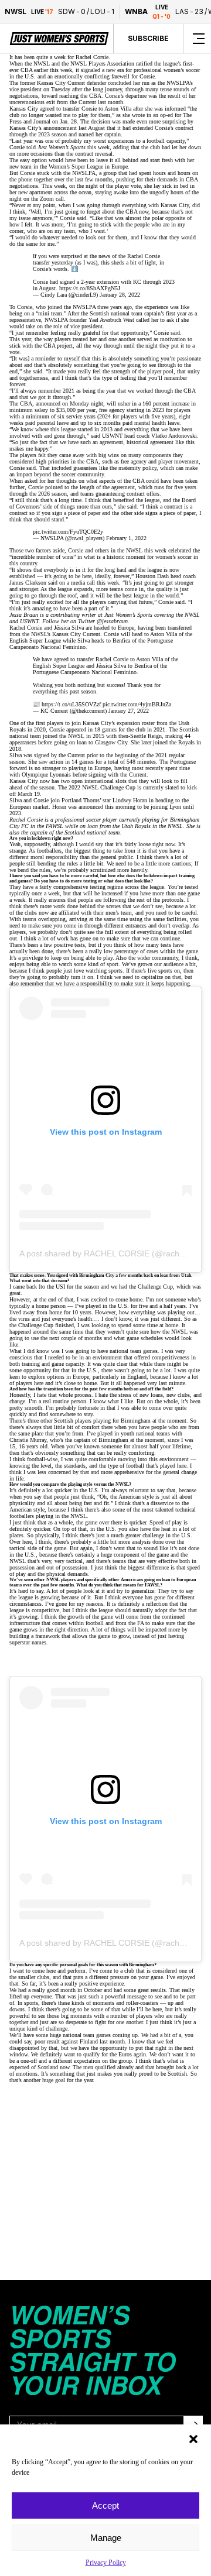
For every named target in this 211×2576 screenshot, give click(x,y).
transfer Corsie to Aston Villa (97, 109)
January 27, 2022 (129, 711)
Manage (106, 2538)
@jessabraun (112, 621)
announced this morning (107, 807)
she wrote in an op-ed (148, 115)
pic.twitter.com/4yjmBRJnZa (137, 704)
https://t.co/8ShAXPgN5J (90, 288)
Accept (105, 2505)
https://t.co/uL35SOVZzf (71, 704)
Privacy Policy (106, 2563)
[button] (193, 2439)
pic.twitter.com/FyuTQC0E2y (68, 532)
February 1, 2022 (126, 538)
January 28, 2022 (120, 295)
